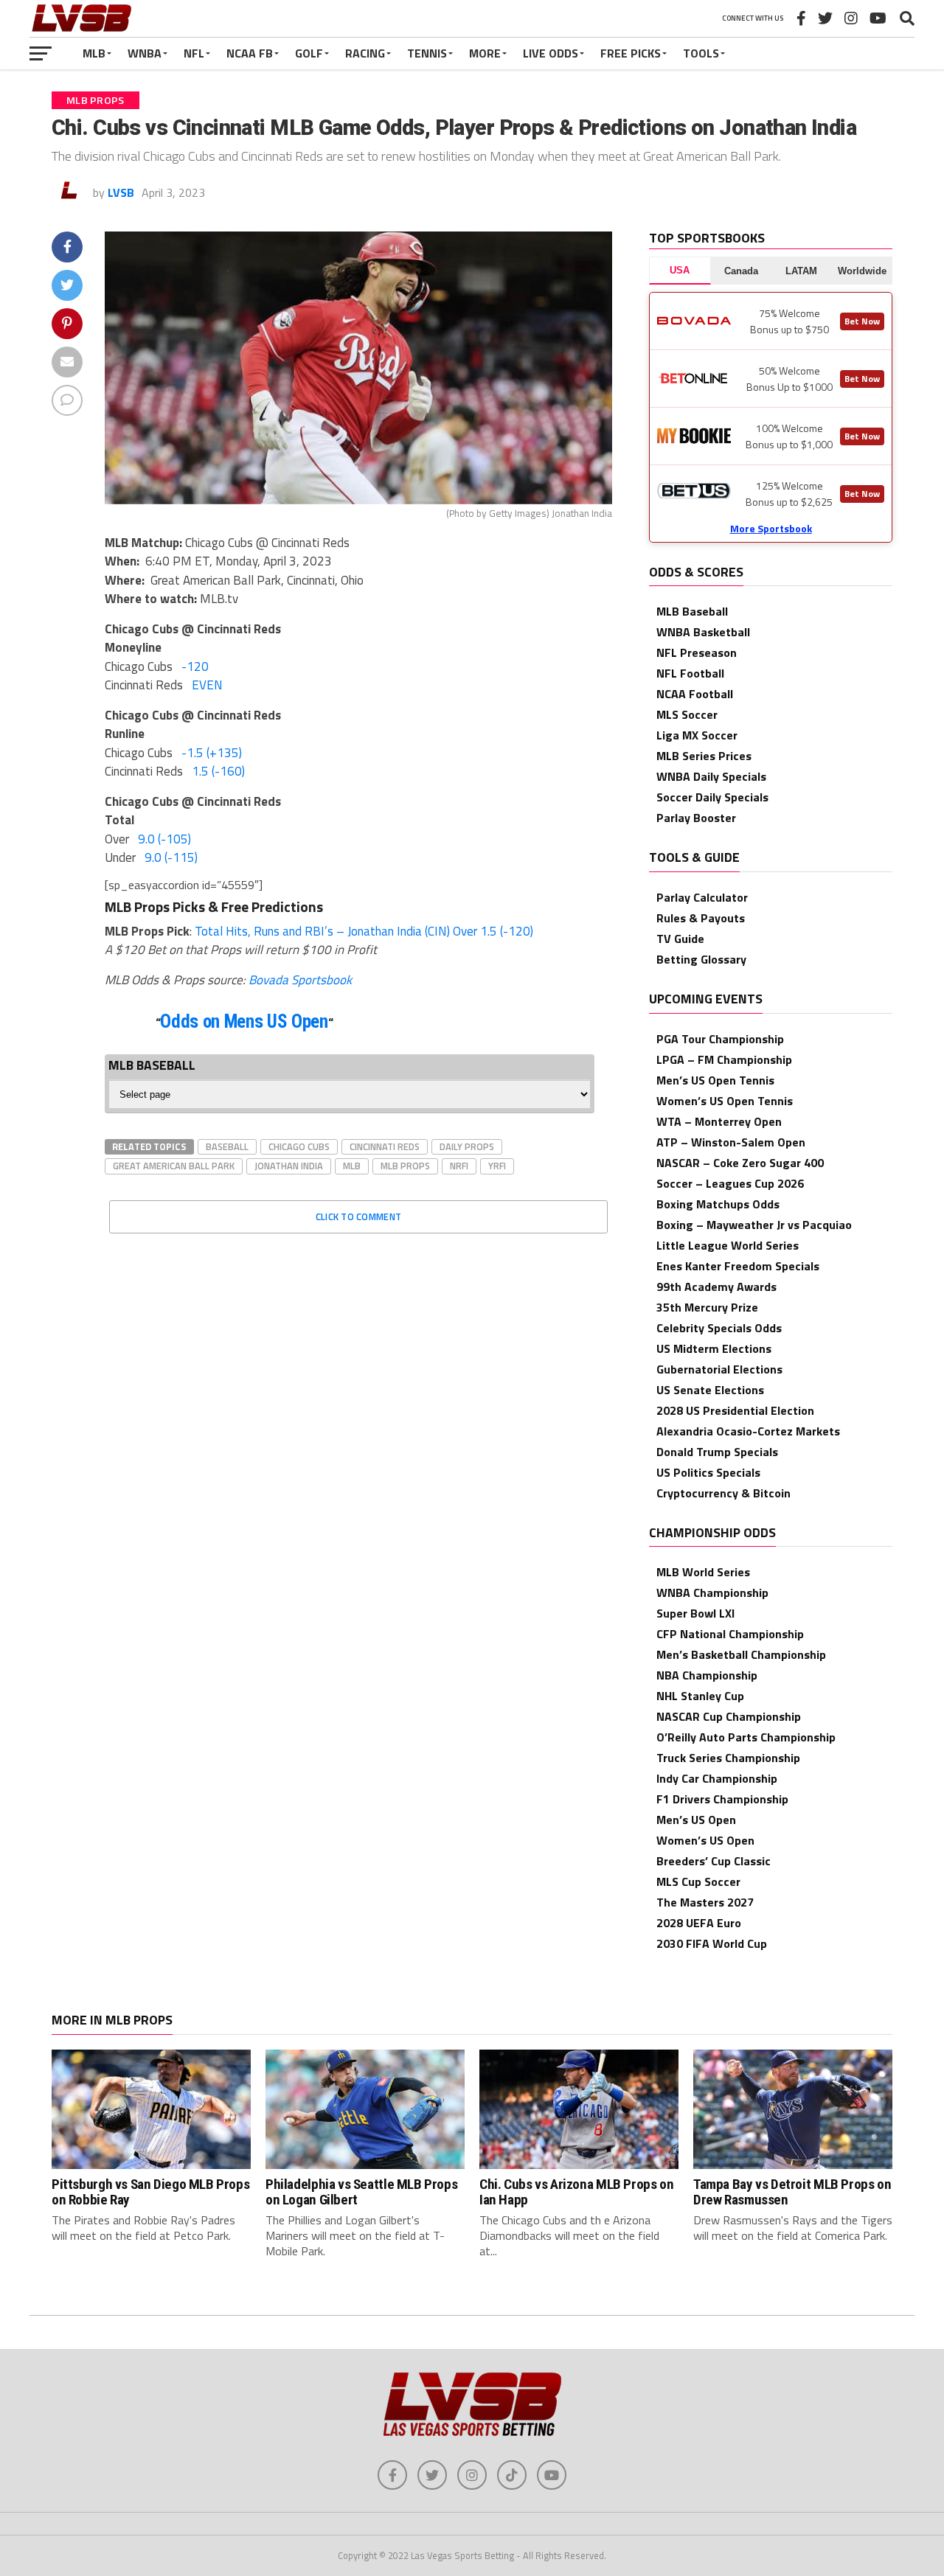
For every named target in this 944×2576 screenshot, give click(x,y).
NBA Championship (707, 1675)
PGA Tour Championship (720, 1039)
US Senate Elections (710, 1390)
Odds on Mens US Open (244, 1021)
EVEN (207, 685)
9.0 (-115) (171, 857)
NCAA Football (695, 694)
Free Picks (631, 53)
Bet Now (862, 321)
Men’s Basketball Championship (741, 1654)
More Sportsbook (771, 528)
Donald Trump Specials (717, 1452)
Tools (701, 53)
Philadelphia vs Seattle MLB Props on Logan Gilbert (361, 2192)
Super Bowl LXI (695, 1613)
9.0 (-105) (164, 839)
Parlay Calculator (702, 897)
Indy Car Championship (717, 1778)
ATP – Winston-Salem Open (731, 1142)
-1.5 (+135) (212, 753)
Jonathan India (289, 1166)
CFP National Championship (730, 1634)
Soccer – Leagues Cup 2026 (730, 1183)
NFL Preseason (697, 652)
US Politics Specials (708, 1472)
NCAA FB (250, 53)
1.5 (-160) (218, 771)
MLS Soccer (687, 714)
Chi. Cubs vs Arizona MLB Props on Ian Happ (576, 2192)
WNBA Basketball (703, 632)
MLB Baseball (692, 611)
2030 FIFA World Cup (712, 1943)
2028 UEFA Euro (699, 1923)
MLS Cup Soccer (698, 1881)
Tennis (427, 53)
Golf (309, 53)
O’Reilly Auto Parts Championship (746, 1737)
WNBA (145, 53)
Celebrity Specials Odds (719, 1328)
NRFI (459, 1166)
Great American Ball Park (174, 1166)
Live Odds (551, 53)
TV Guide (680, 939)
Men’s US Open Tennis (715, 1080)
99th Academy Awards (716, 1287)
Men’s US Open (696, 1820)
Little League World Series (728, 1245)
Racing (365, 53)
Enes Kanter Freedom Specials (738, 1266)
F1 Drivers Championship (722, 1799)
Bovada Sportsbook (300, 980)
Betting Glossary (701, 959)
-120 (195, 666)
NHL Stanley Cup (700, 1696)
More (485, 53)
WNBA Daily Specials (711, 776)
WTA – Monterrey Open (719, 1121)
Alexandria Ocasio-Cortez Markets (748, 1431)
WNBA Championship (712, 1592)
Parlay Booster (696, 818)
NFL (194, 53)
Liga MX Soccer (697, 735)
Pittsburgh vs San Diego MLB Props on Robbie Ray (150, 2192)
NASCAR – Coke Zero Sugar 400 (740, 1163)
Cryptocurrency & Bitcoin (723, 1493)
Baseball (227, 1146)
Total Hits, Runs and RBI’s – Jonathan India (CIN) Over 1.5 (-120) (364, 931)
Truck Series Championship (728, 1758)
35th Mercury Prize (707, 1307)
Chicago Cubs (299, 1146)
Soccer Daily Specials (712, 797)
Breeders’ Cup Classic (714, 1861)
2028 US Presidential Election (735, 1410)
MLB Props (405, 1166)
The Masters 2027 (705, 1902)
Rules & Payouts (701, 918)
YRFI (497, 1166)
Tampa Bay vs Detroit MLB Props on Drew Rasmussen (792, 2192)
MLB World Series (703, 1572)
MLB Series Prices (704, 756)
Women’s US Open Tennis (725, 1101)
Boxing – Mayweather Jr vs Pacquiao (754, 1225)
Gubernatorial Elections (719, 1369)
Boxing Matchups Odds (718, 1204)
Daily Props (467, 1146)
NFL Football (690, 673)
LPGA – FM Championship (724, 1059)
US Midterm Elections (714, 1348)
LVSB (121, 192)
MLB (94, 53)
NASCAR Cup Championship (729, 1716)
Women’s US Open (705, 1840)
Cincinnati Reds (385, 1146)
